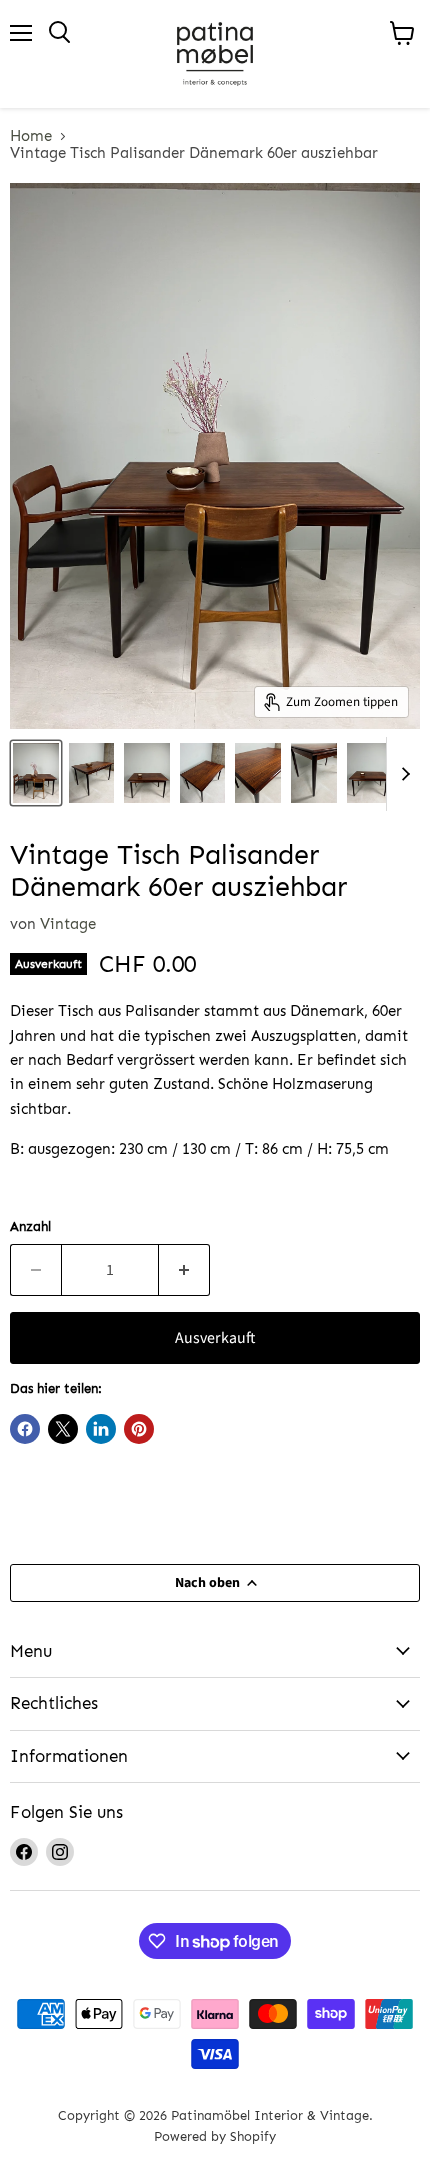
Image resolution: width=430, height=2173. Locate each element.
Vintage (68, 924)
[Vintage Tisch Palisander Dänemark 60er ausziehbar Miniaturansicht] (36, 773)
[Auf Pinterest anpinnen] (139, 1429)
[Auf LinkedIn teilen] (101, 1429)
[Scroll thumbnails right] (402, 774)
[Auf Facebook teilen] (25, 1429)
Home (31, 136)
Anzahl (30, 1226)
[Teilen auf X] (63, 1429)
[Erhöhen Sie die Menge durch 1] (184, 1270)
